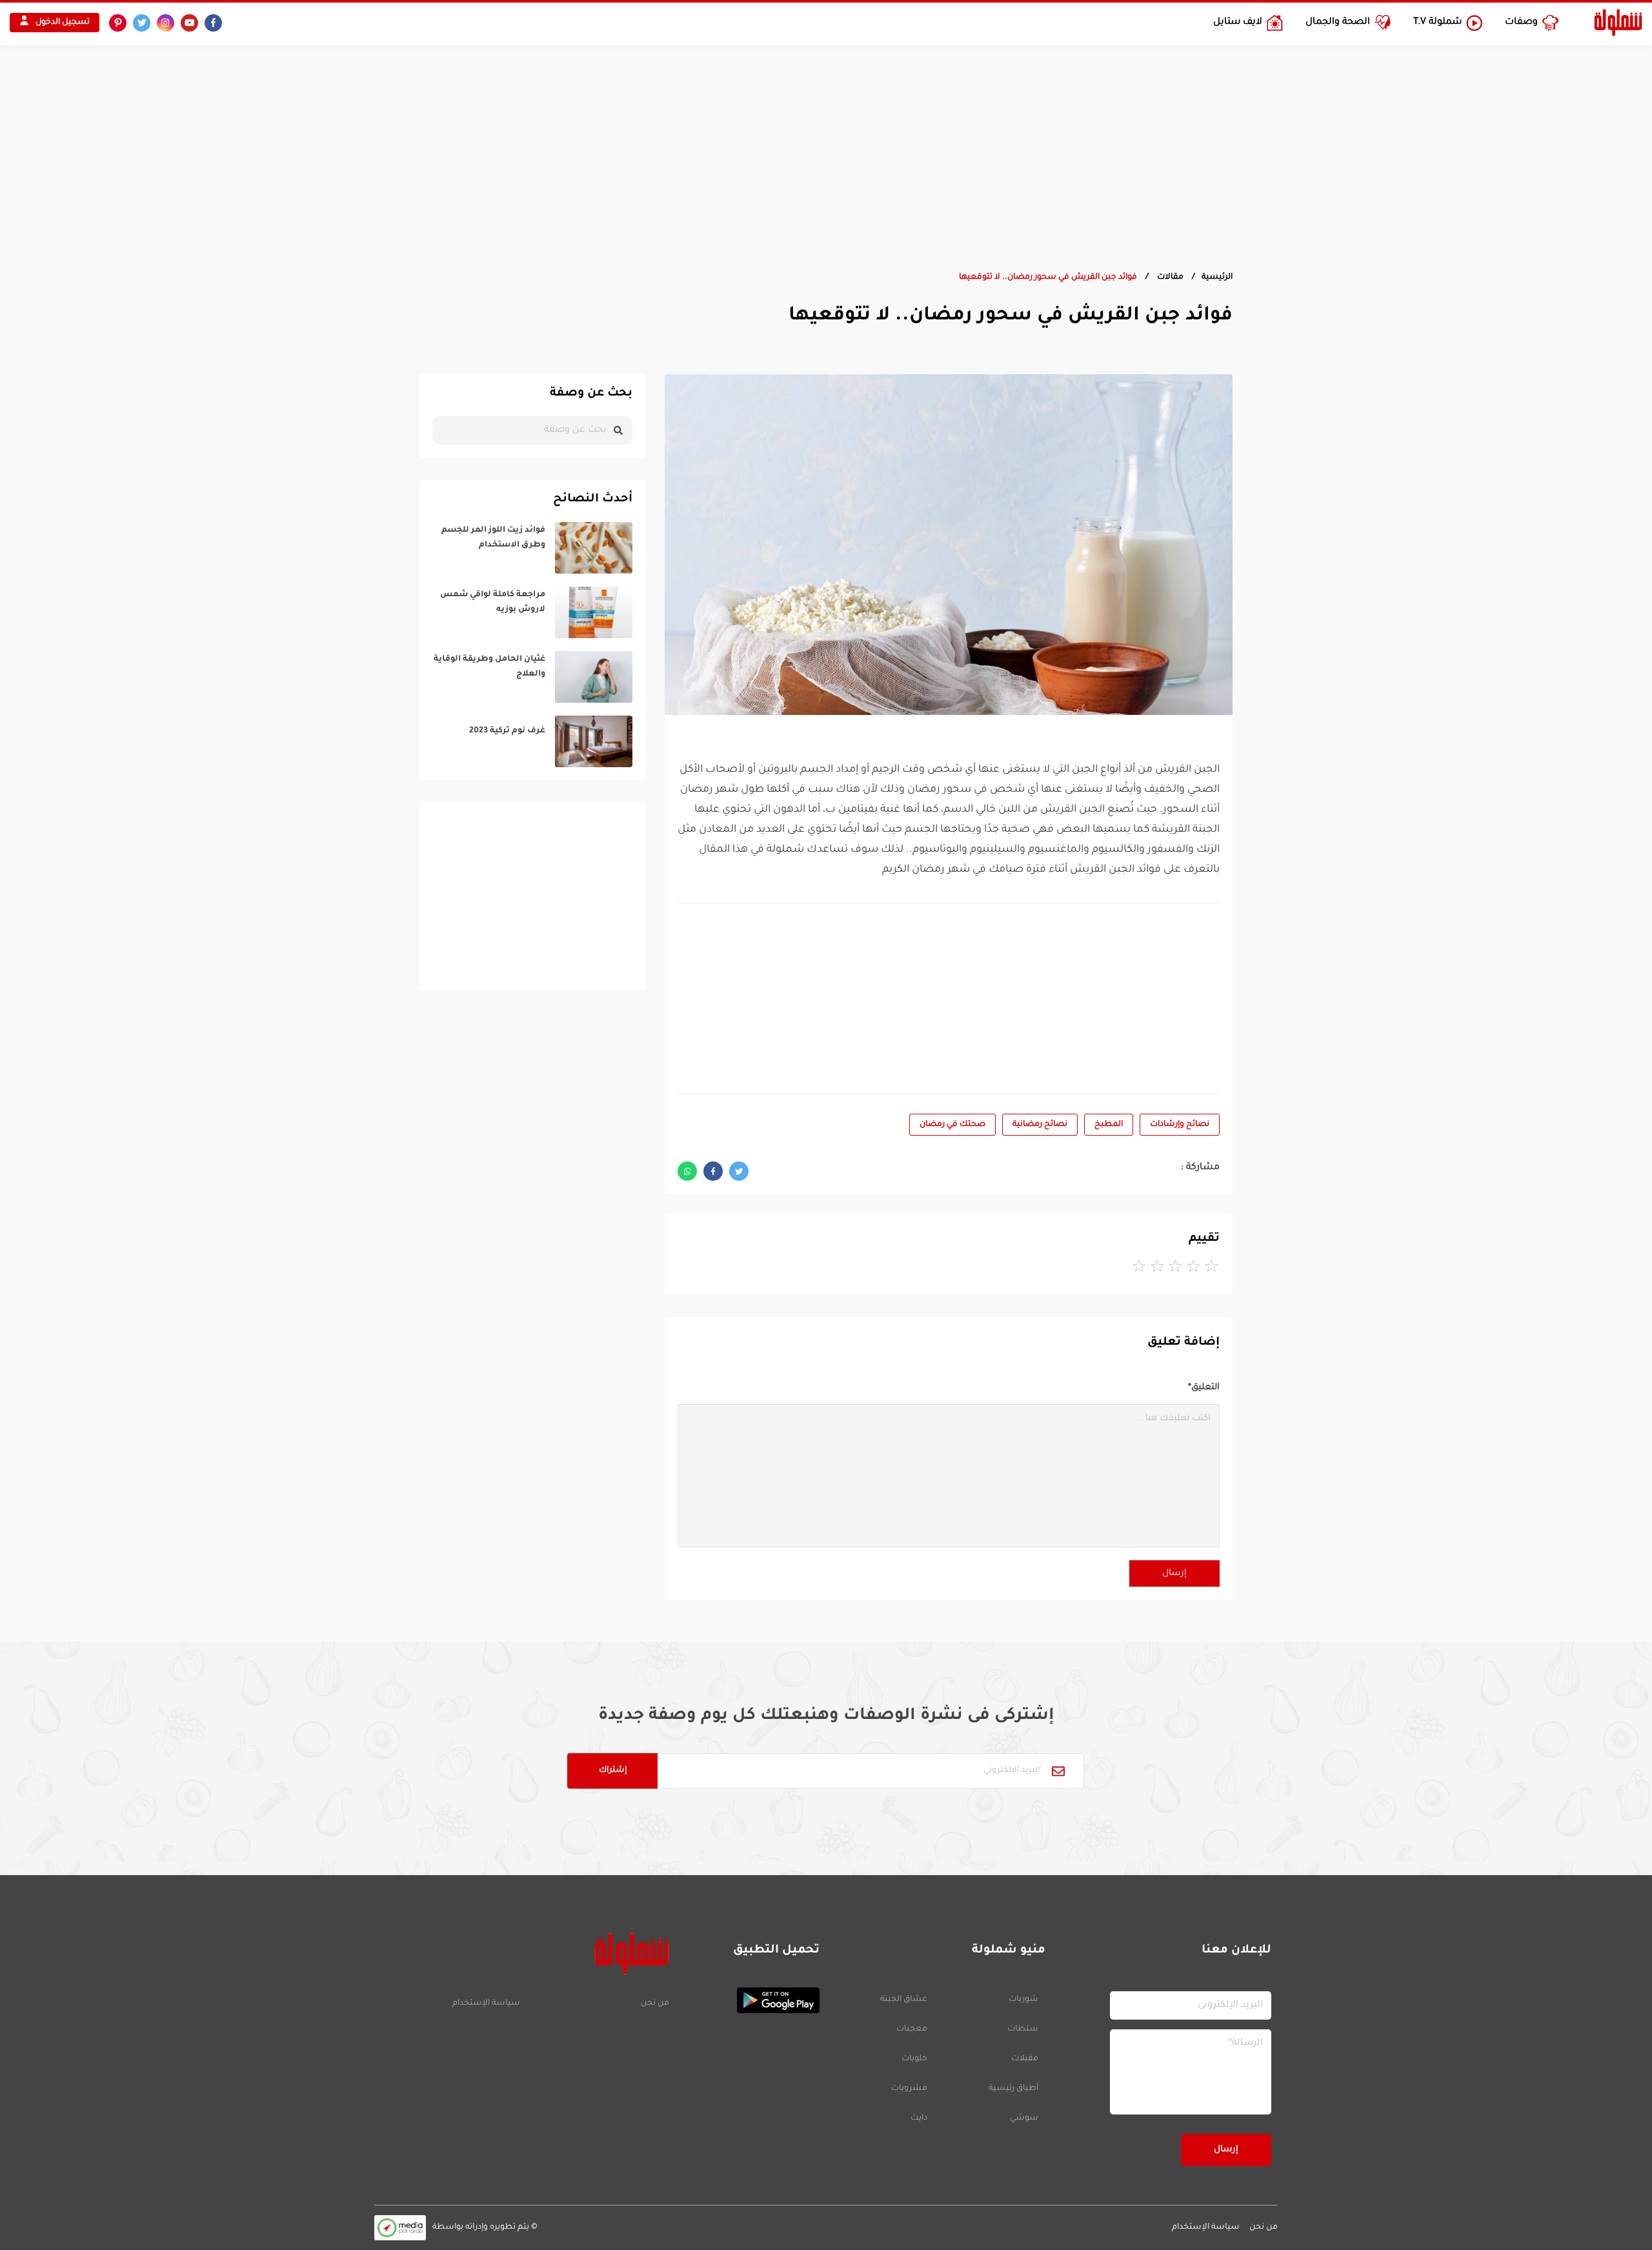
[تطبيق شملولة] (751, 2000)
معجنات (912, 2029)
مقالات (1169, 277)
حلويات (914, 2059)
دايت (919, 2118)
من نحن (655, 2004)
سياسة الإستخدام (486, 2004)
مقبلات (1025, 2059)
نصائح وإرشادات (1180, 1125)
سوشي (1024, 2118)
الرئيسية (1217, 277)
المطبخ (1109, 1125)
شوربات (1023, 2000)
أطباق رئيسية (1013, 2089)
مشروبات (909, 2089)
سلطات (1023, 2029)
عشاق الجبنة (904, 2000)
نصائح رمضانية (1040, 1125)
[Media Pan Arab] (400, 2228)
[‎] (532, 548)
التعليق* (1204, 1388)
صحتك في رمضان (952, 1125)
